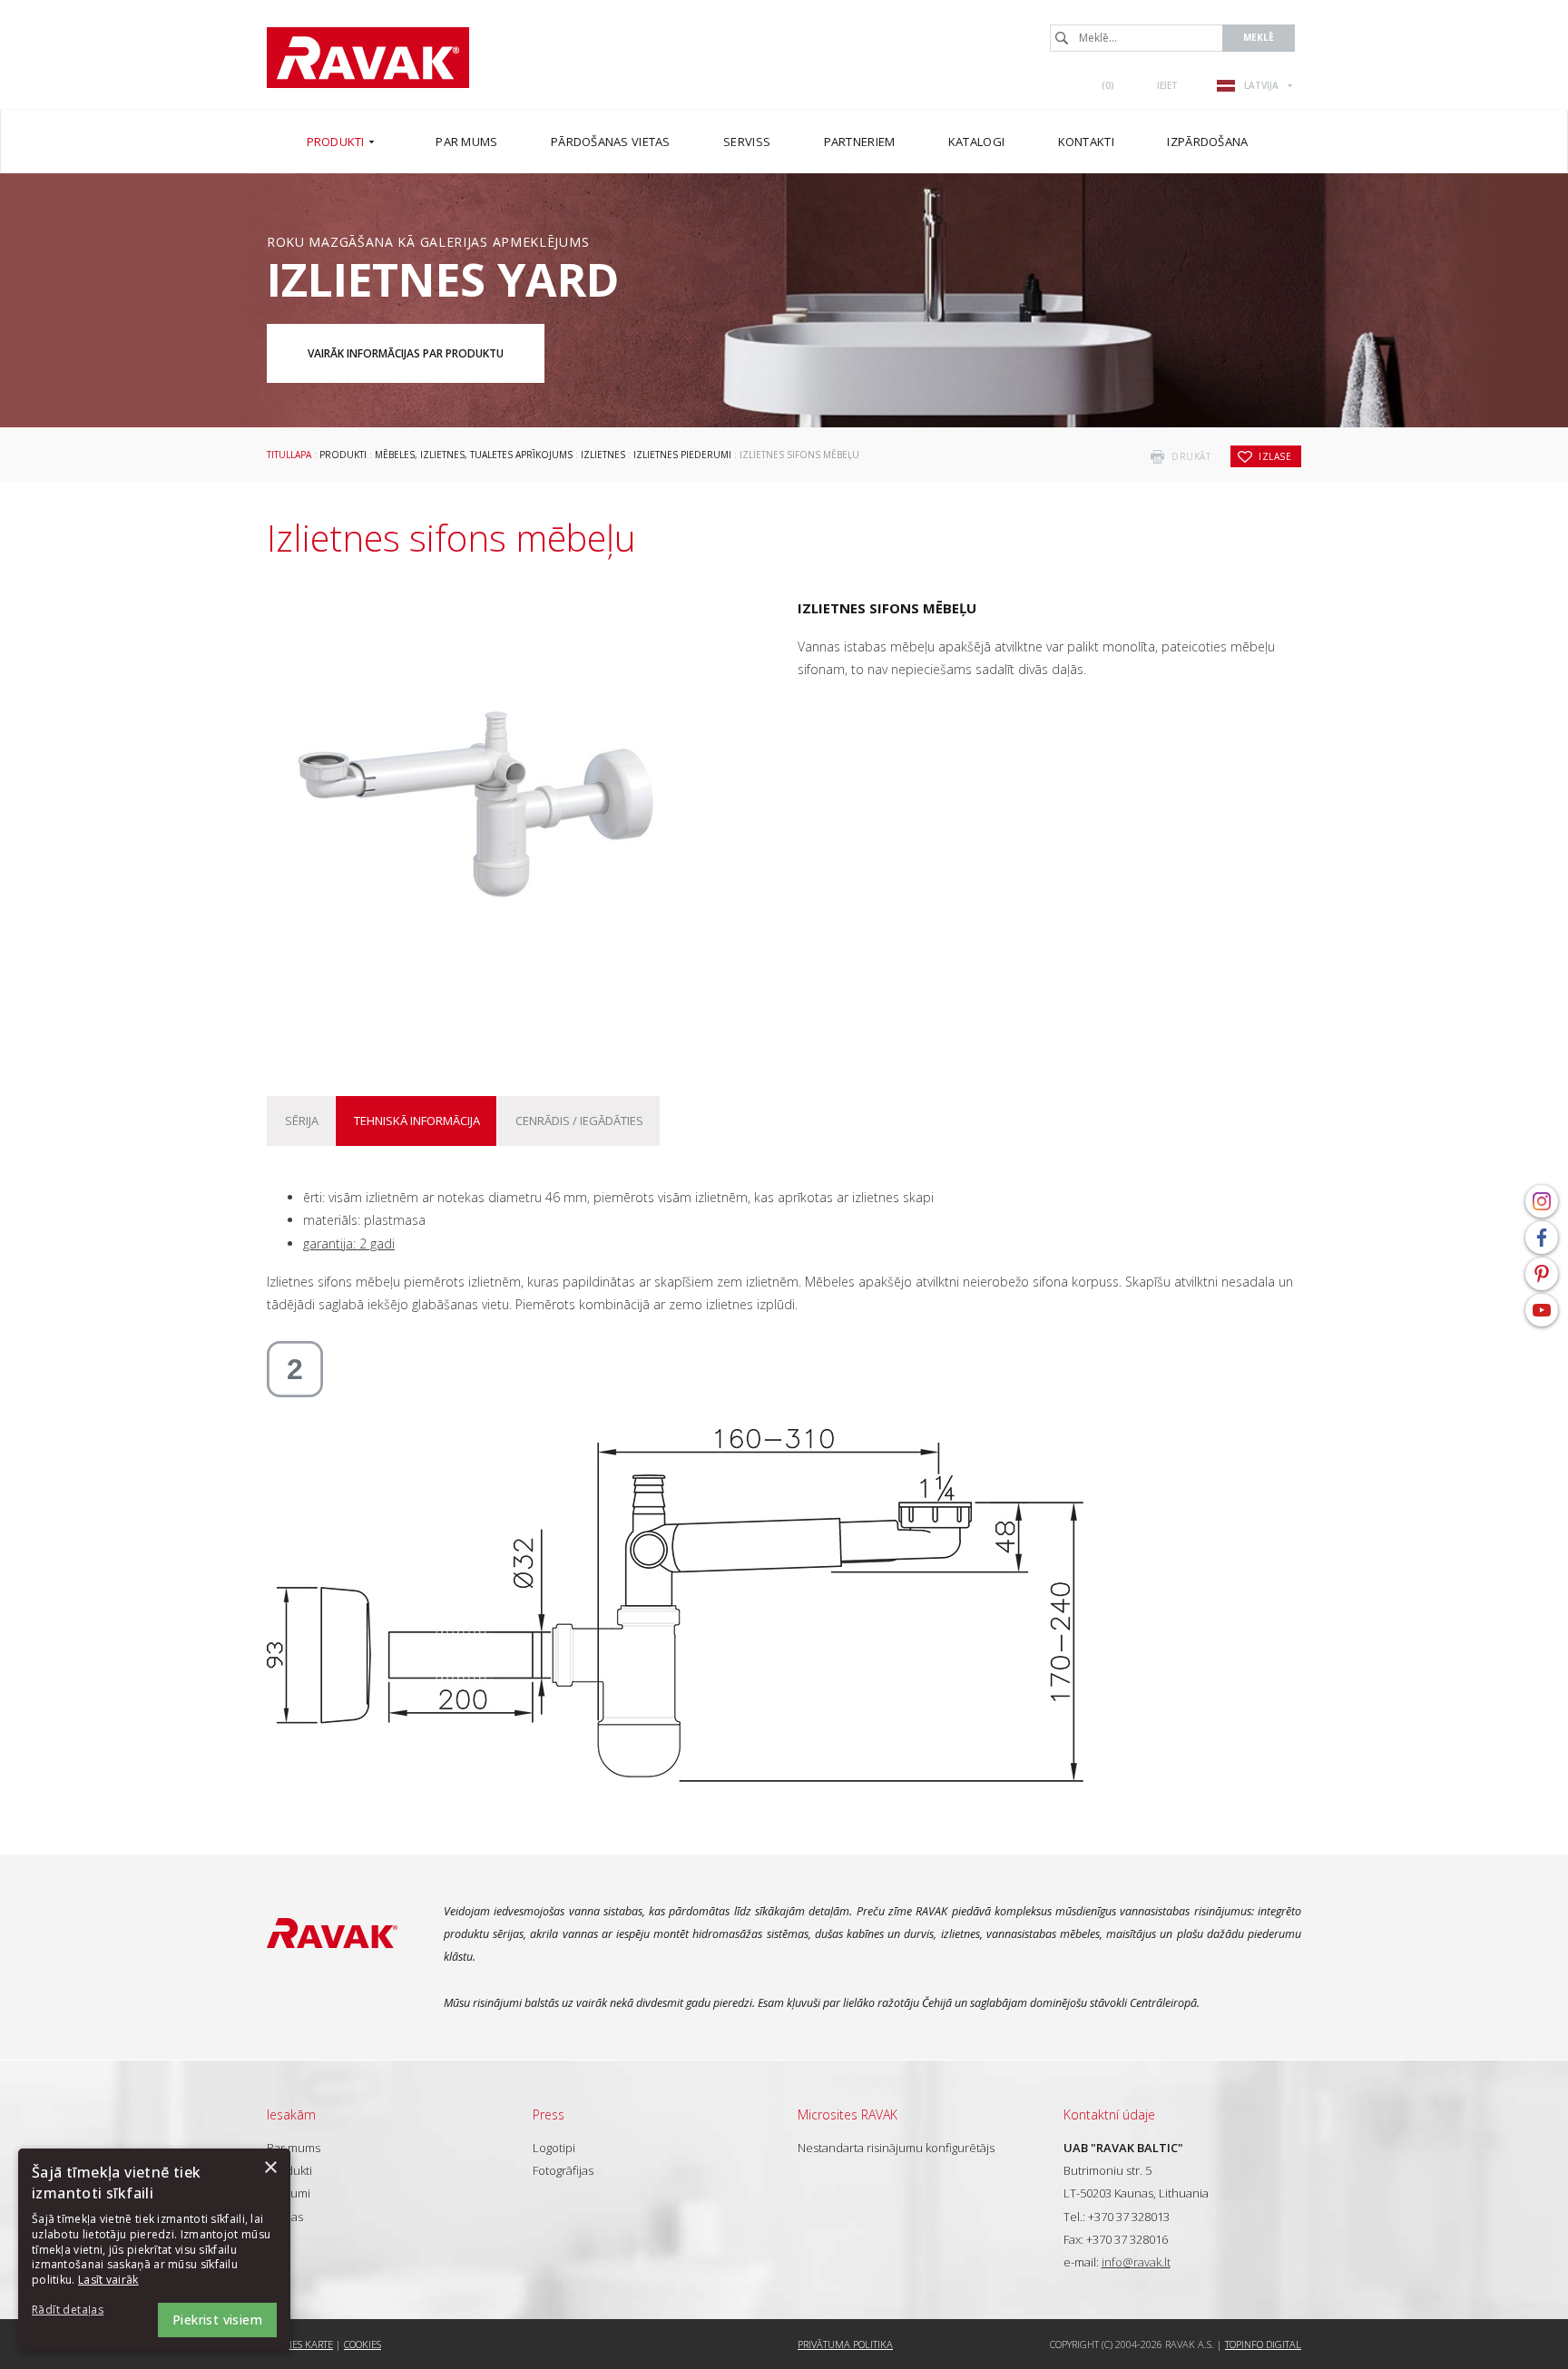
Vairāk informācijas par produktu (406, 353)
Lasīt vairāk (108, 2280)
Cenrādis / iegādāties (579, 1121)
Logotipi (554, 2148)
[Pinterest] (1542, 1274)
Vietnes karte (300, 2344)
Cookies (363, 2344)
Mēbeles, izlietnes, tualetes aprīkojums (474, 455)
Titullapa (289, 455)
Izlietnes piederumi (682, 455)
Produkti (343, 455)
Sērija (302, 1121)
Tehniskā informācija (417, 1121)
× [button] (270, 2168)
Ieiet (1167, 85)
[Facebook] (1542, 1238)
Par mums (294, 2148)
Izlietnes (603, 455)
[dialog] (154, 2250)
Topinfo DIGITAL (1263, 2344)
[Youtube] (1542, 1310)
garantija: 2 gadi (349, 1243)
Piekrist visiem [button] (217, 2320)
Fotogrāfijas (563, 2170)
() (1108, 85)
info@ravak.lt (1136, 2262)
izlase (1275, 456)
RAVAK (368, 58)
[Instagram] (1542, 1201)
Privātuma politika (845, 2344)
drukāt (1191, 456)
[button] (82, 2310)
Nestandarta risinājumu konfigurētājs (896, 2148)
